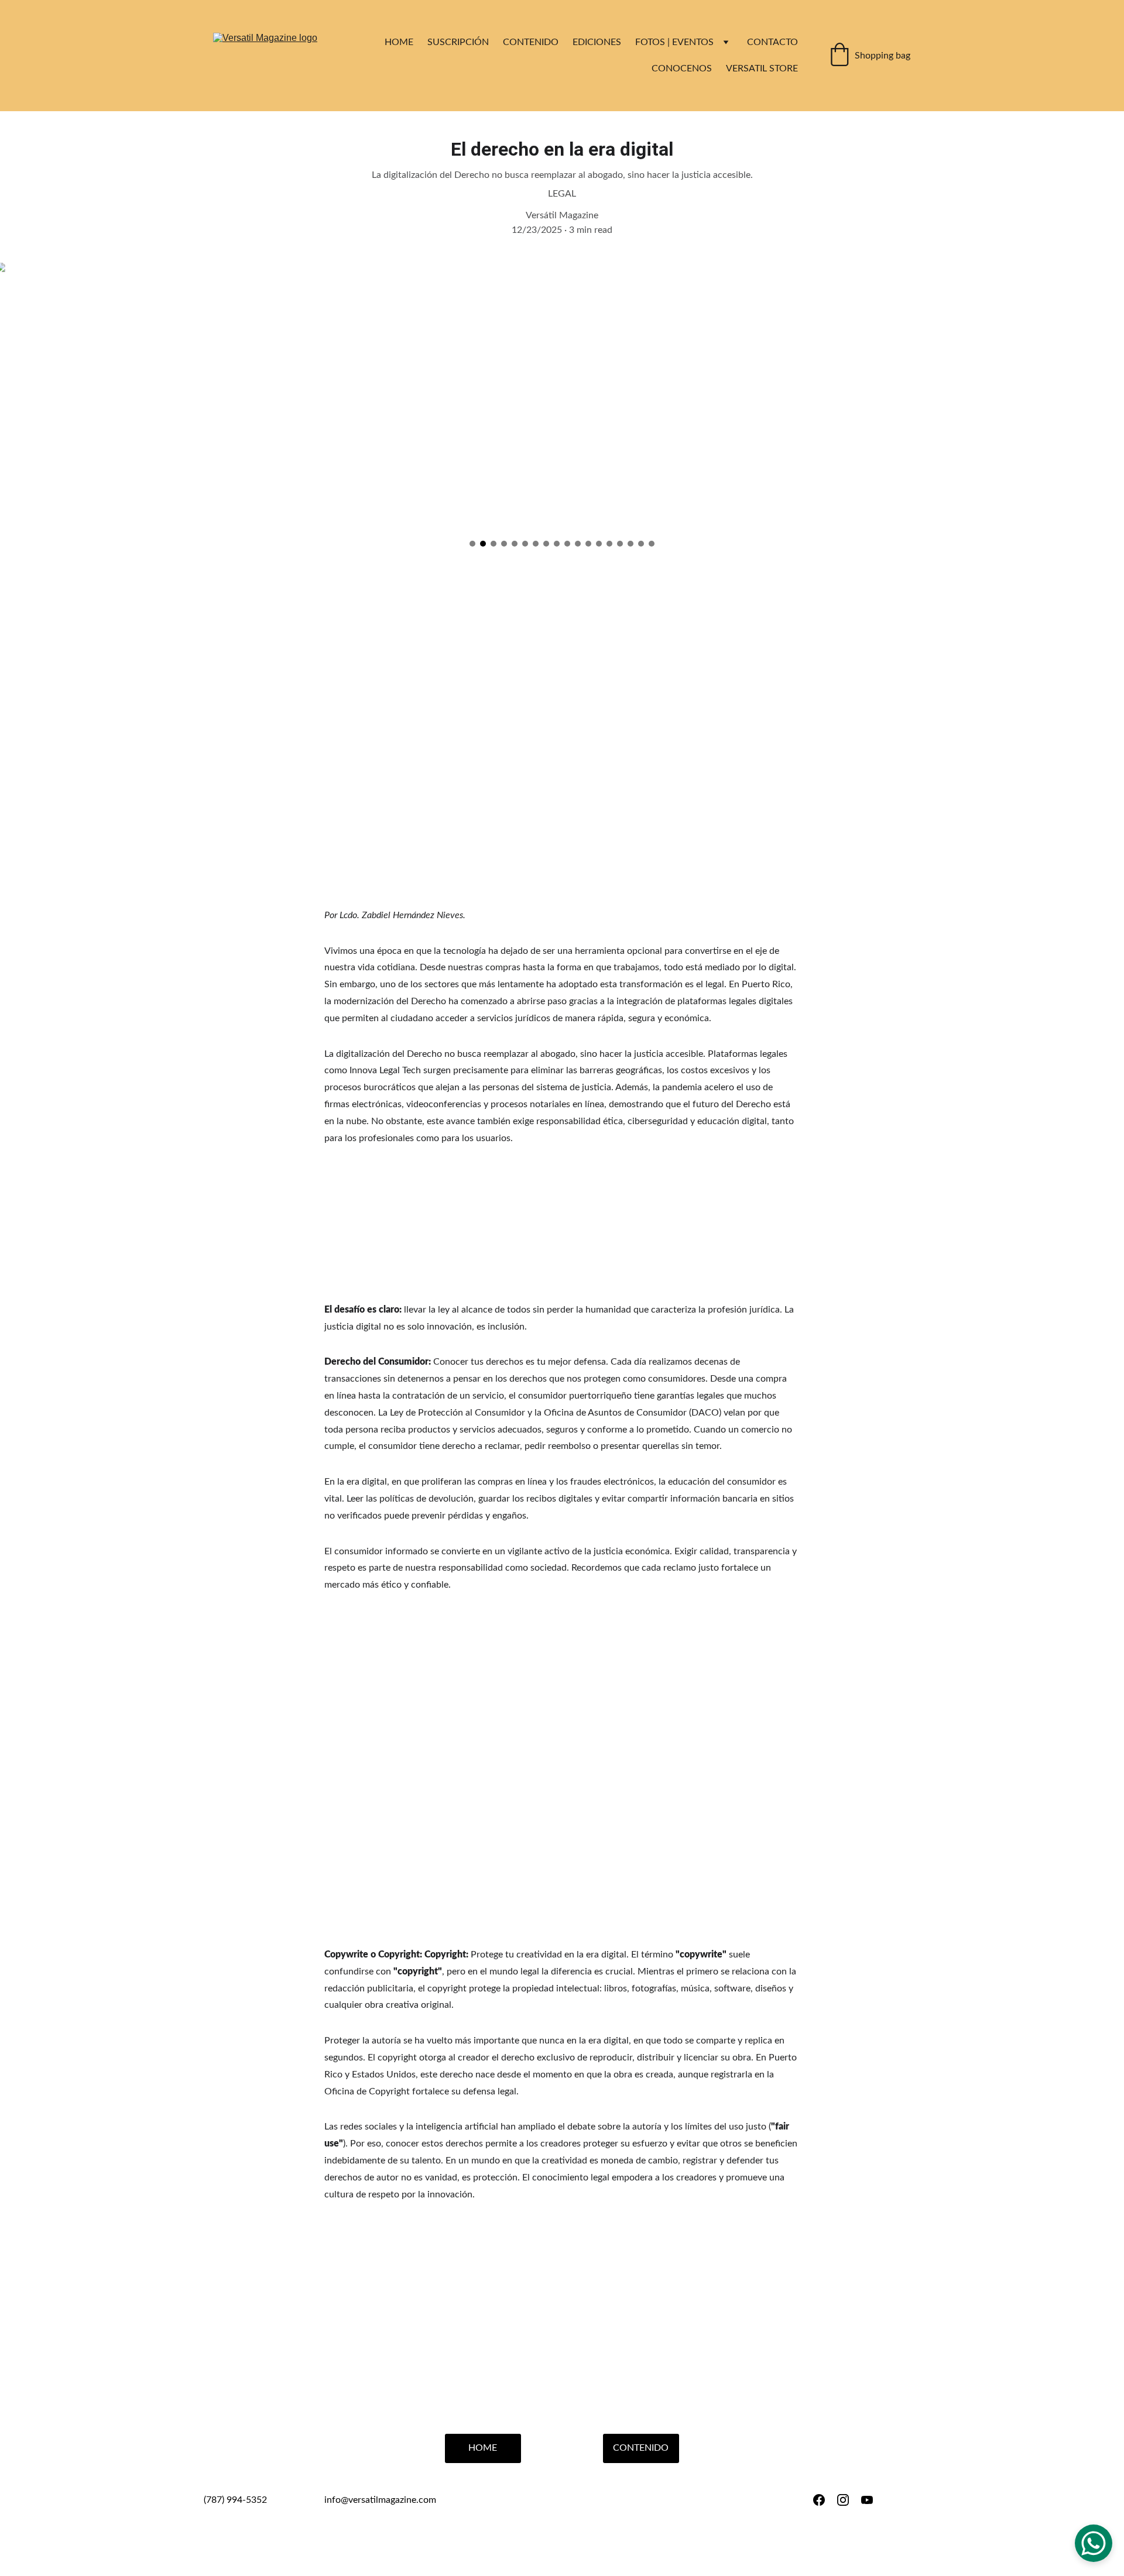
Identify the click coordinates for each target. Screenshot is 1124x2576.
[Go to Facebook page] (819, 2500)
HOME (399, 42)
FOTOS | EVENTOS (674, 42)
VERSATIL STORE (762, 68)
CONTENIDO (531, 42)
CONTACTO (772, 42)
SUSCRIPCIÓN (458, 42)
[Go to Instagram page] (843, 2500)
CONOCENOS (682, 68)
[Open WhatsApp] (1094, 2543)
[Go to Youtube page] (867, 2500)
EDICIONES (597, 42)
